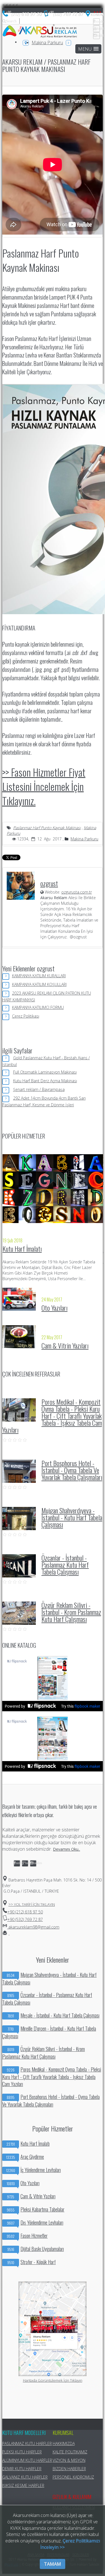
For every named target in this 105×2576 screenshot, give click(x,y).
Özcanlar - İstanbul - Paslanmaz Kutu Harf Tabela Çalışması (65, 1565)
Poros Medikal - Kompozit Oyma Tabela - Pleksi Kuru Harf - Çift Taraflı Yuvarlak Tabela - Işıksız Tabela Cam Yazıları (52, 1416)
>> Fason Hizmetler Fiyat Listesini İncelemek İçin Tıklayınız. (44, 786)
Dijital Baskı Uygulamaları (36, 2249)
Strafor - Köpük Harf (32, 2262)
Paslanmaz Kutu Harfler (27, 2443)
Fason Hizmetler (27, 2236)
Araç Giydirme (25, 2157)
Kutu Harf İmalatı (22, 1249)
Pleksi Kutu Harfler (22, 2452)
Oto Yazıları (54, 1308)
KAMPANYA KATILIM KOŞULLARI (39, 984)
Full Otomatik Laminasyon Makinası (45, 1072)
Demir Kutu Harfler (22, 2469)
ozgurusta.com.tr (77, 892)
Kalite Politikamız (70, 2452)
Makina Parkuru (47, 43)
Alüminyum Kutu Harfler (27, 2460)
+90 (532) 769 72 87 (25, 1919)
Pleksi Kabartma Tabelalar (36, 2209)
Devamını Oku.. (66, 1849)
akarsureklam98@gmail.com (33, 1927)
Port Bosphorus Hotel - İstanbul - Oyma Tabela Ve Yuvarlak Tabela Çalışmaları (72, 1470)
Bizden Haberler (69, 2469)
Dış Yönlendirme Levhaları (35, 2223)
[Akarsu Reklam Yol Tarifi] (95, 15)
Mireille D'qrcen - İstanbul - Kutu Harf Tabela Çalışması (49, 2032)
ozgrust (49, 883)
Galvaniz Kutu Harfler (25, 2477)
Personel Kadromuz (73, 2477)
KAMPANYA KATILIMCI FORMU (38, 1007)
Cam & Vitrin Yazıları (65, 1345)
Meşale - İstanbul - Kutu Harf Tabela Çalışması (54, 2015)
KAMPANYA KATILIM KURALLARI (39, 976)
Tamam (53, 2564)
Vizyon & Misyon (69, 2460)
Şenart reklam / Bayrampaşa (39, 1089)
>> (32, 1904)
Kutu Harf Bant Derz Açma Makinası (45, 1081)
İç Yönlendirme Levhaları (33, 2170)
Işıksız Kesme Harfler (23, 2485)
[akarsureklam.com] (40, 32)
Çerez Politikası (26, 1016)
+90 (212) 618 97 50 (25, 1912)
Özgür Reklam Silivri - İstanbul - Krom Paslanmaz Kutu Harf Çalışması (71, 1612)
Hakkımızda (64, 2443)
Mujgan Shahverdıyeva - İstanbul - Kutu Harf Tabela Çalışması (72, 1517)
